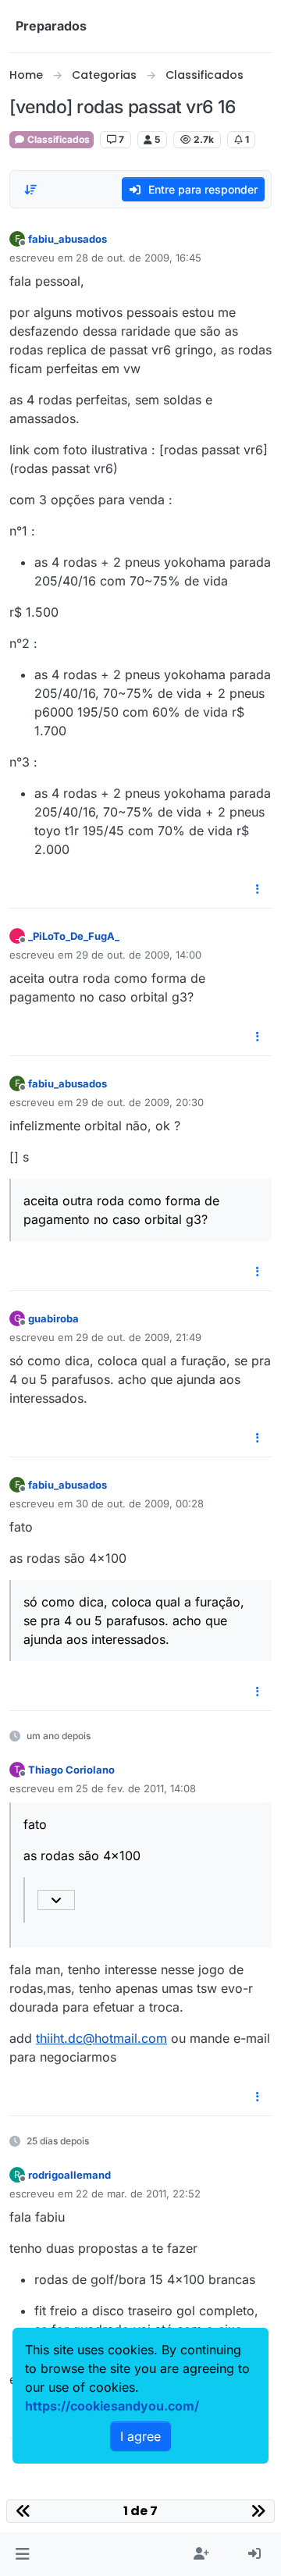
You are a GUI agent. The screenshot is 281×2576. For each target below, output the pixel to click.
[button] (22, 2554)
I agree (140, 2436)
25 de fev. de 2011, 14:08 (136, 1788)
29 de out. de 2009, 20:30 (140, 1102)
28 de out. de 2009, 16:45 (139, 258)
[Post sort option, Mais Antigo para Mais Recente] (30, 190)
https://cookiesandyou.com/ (112, 2406)
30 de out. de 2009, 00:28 (140, 1503)
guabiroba (53, 1318)
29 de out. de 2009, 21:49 (139, 1337)
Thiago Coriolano (71, 1770)
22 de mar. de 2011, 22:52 (138, 2194)
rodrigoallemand (69, 2175)
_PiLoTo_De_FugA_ (74, 936)
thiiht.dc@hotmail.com (101, 2038)
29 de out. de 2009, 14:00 (139, 955)
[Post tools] (258, 890)
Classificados (57, 139)
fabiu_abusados (68, 239)
